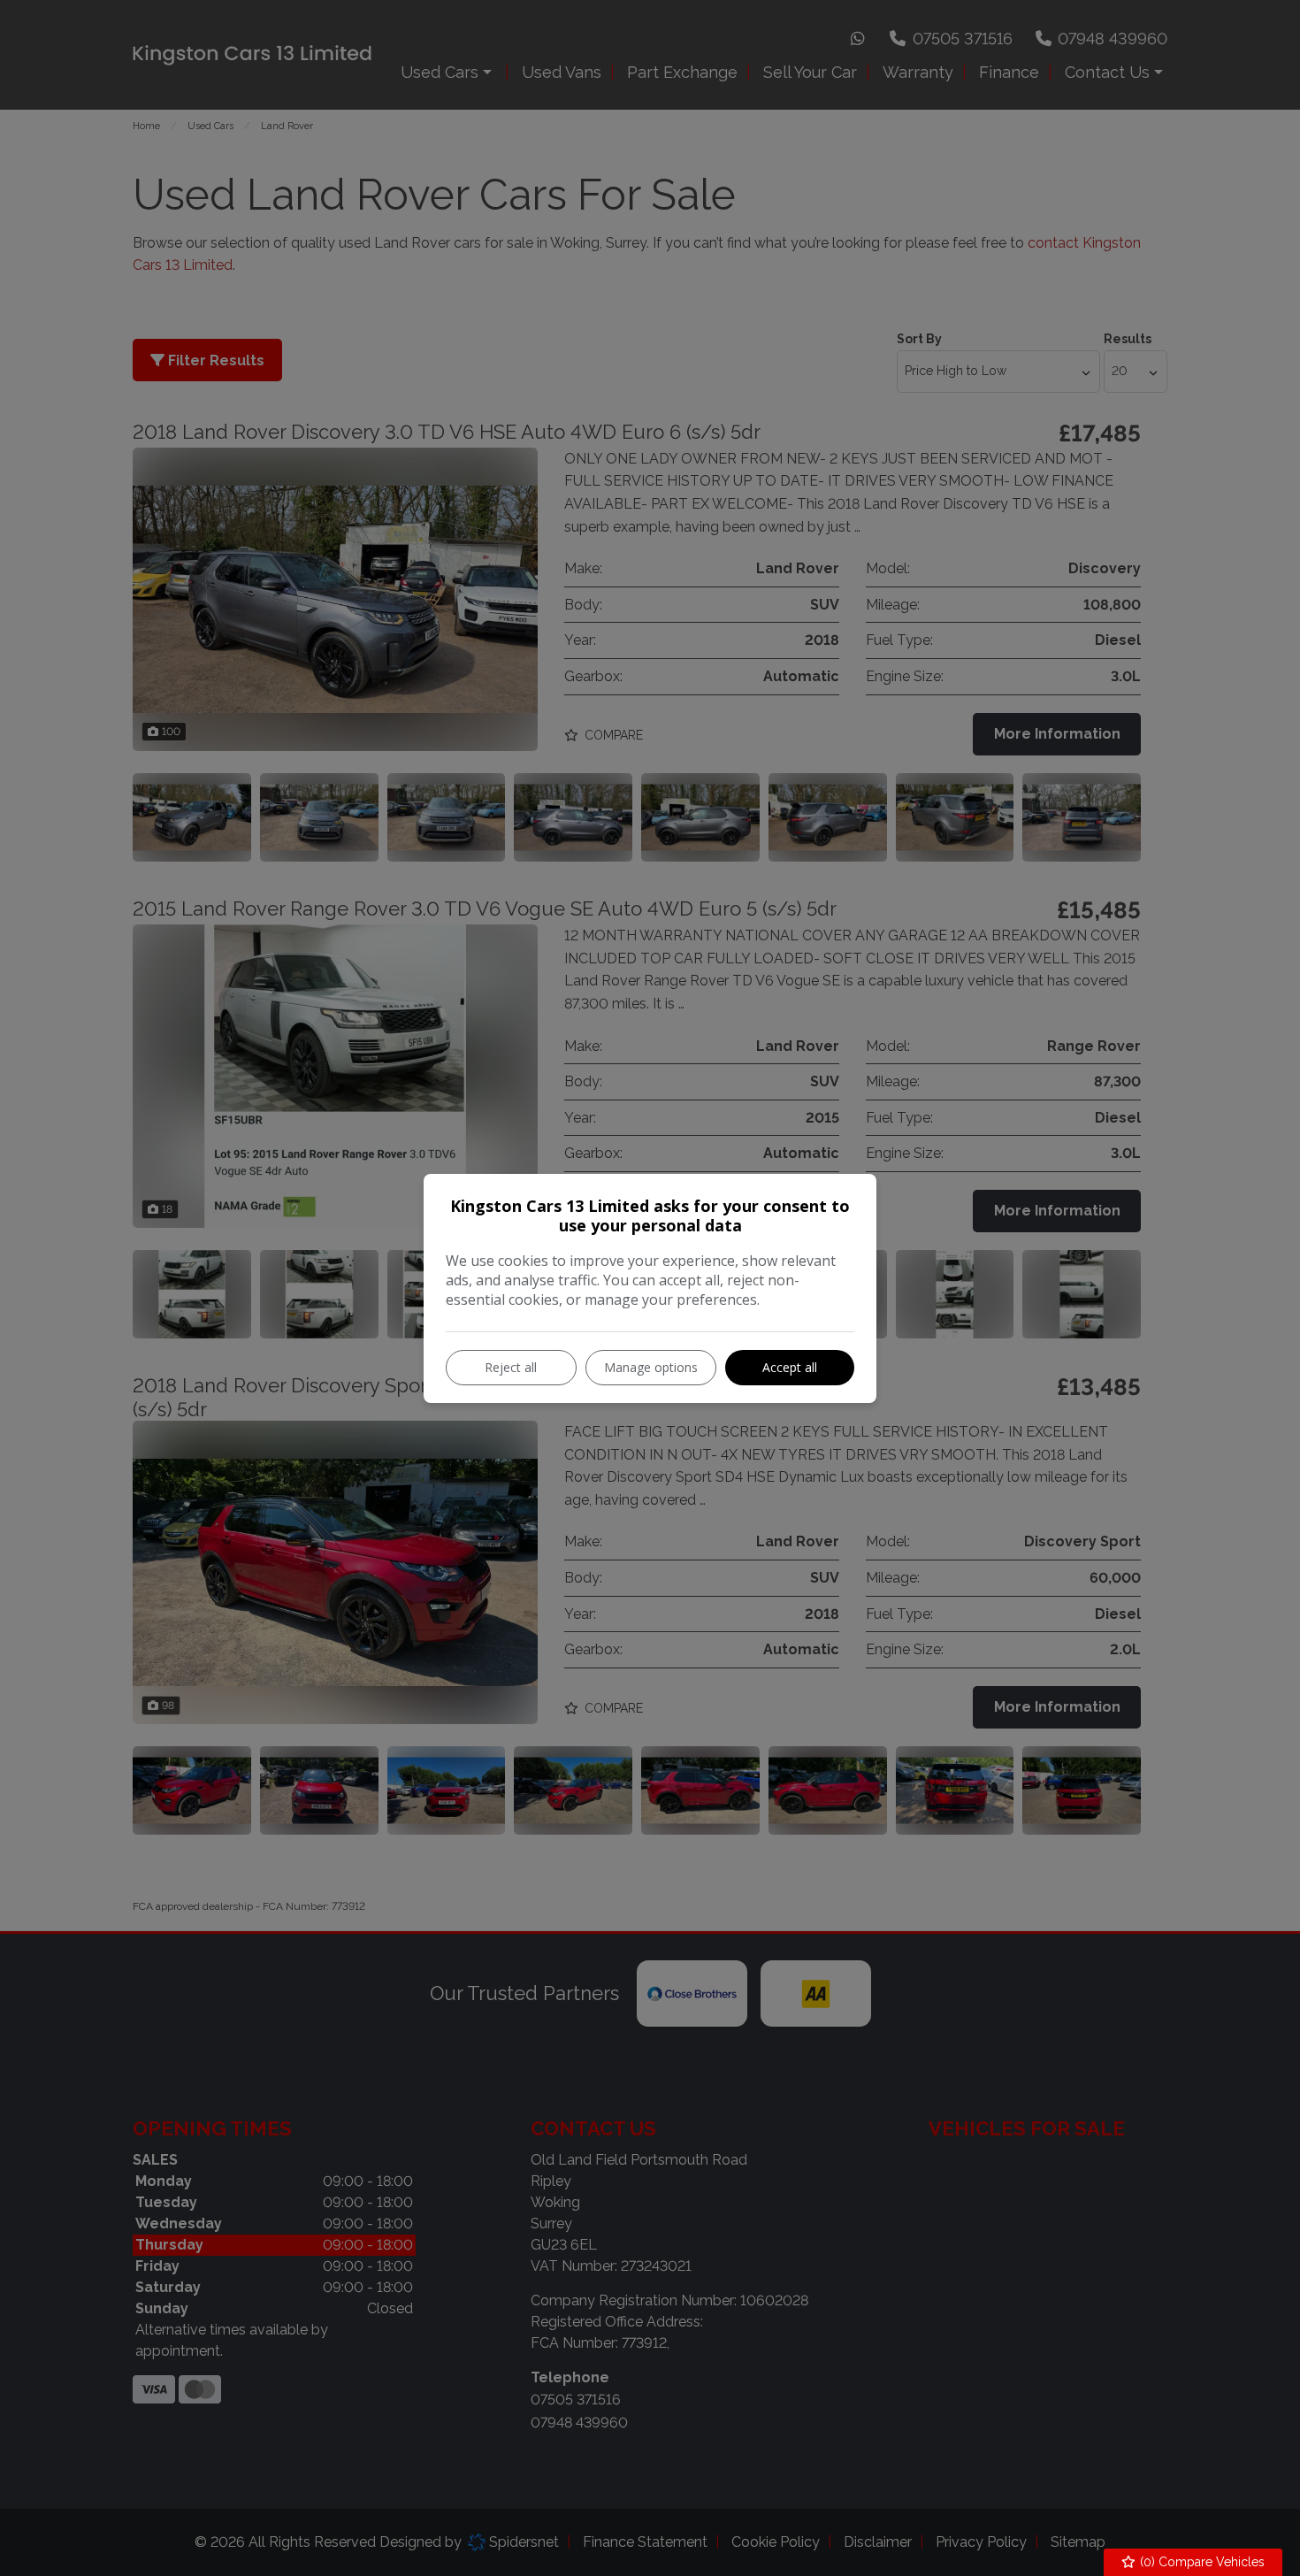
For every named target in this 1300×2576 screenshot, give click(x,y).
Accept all (790, 1367)
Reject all (511, 1367)
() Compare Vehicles (1201, 2562)
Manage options (651, 1367)
